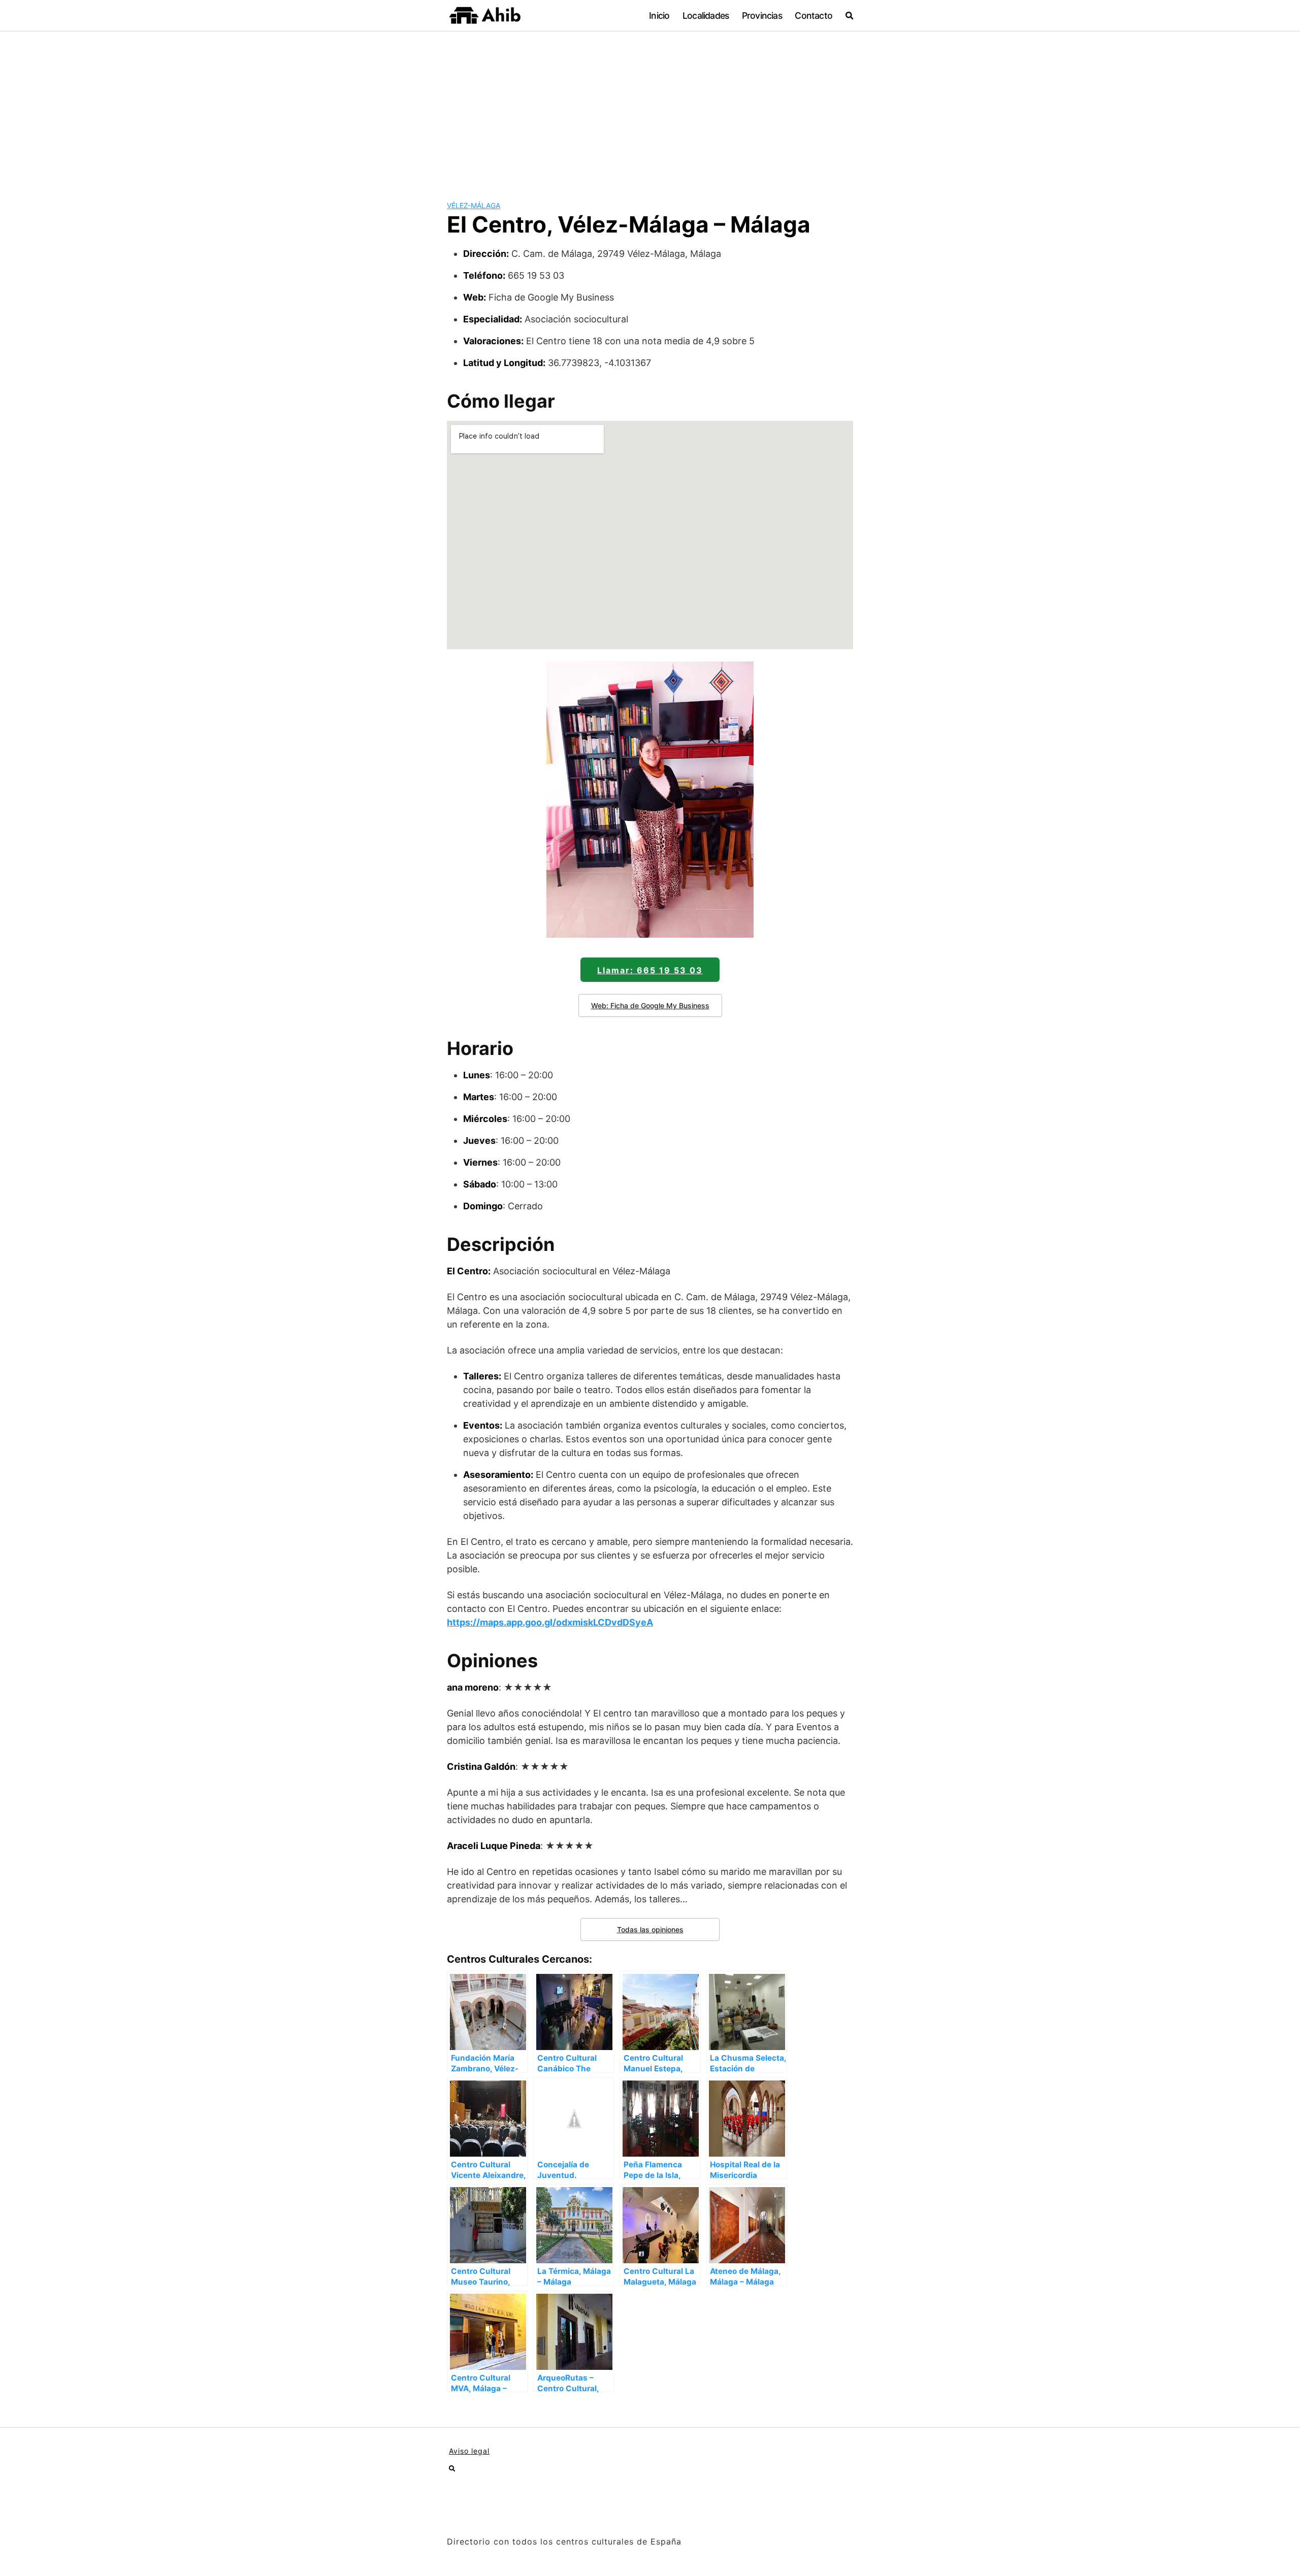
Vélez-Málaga (474, 205)
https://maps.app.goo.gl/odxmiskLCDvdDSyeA (550, 1622)
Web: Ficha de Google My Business (650, 1005)
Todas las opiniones (650, 1929)
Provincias (762, 15)
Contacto (814, 15)
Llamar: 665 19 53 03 (650, 970)
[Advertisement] (650, 108)
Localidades (706, 15)
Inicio (659, 15)
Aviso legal (469, 2451)
